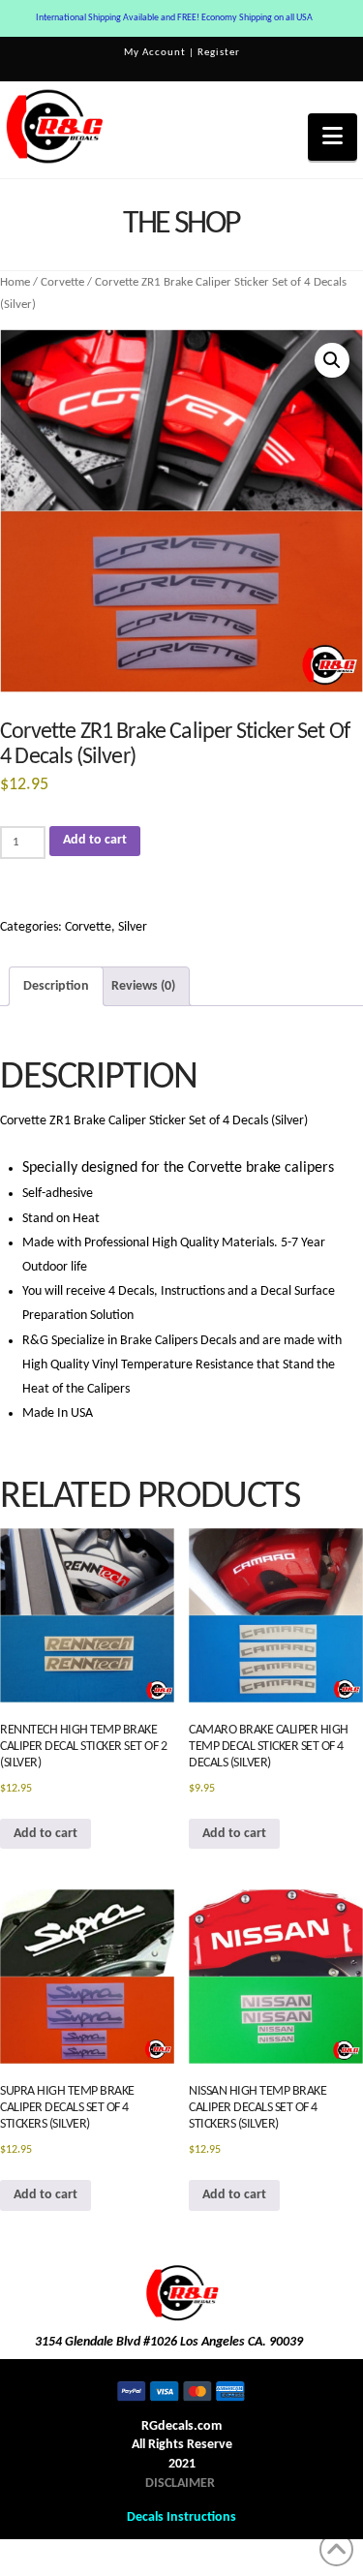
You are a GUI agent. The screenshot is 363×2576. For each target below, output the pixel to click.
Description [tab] (56, 986)
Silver (133, 927)
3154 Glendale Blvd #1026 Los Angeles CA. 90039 (169, 2342)
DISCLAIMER (180, 2484)
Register (219, 53)
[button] (333, 137)
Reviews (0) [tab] (143, 986)
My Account (155, 53)
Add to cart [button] (45, 1834)
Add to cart (95, 840)
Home (15, 282)
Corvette (62, 282)
